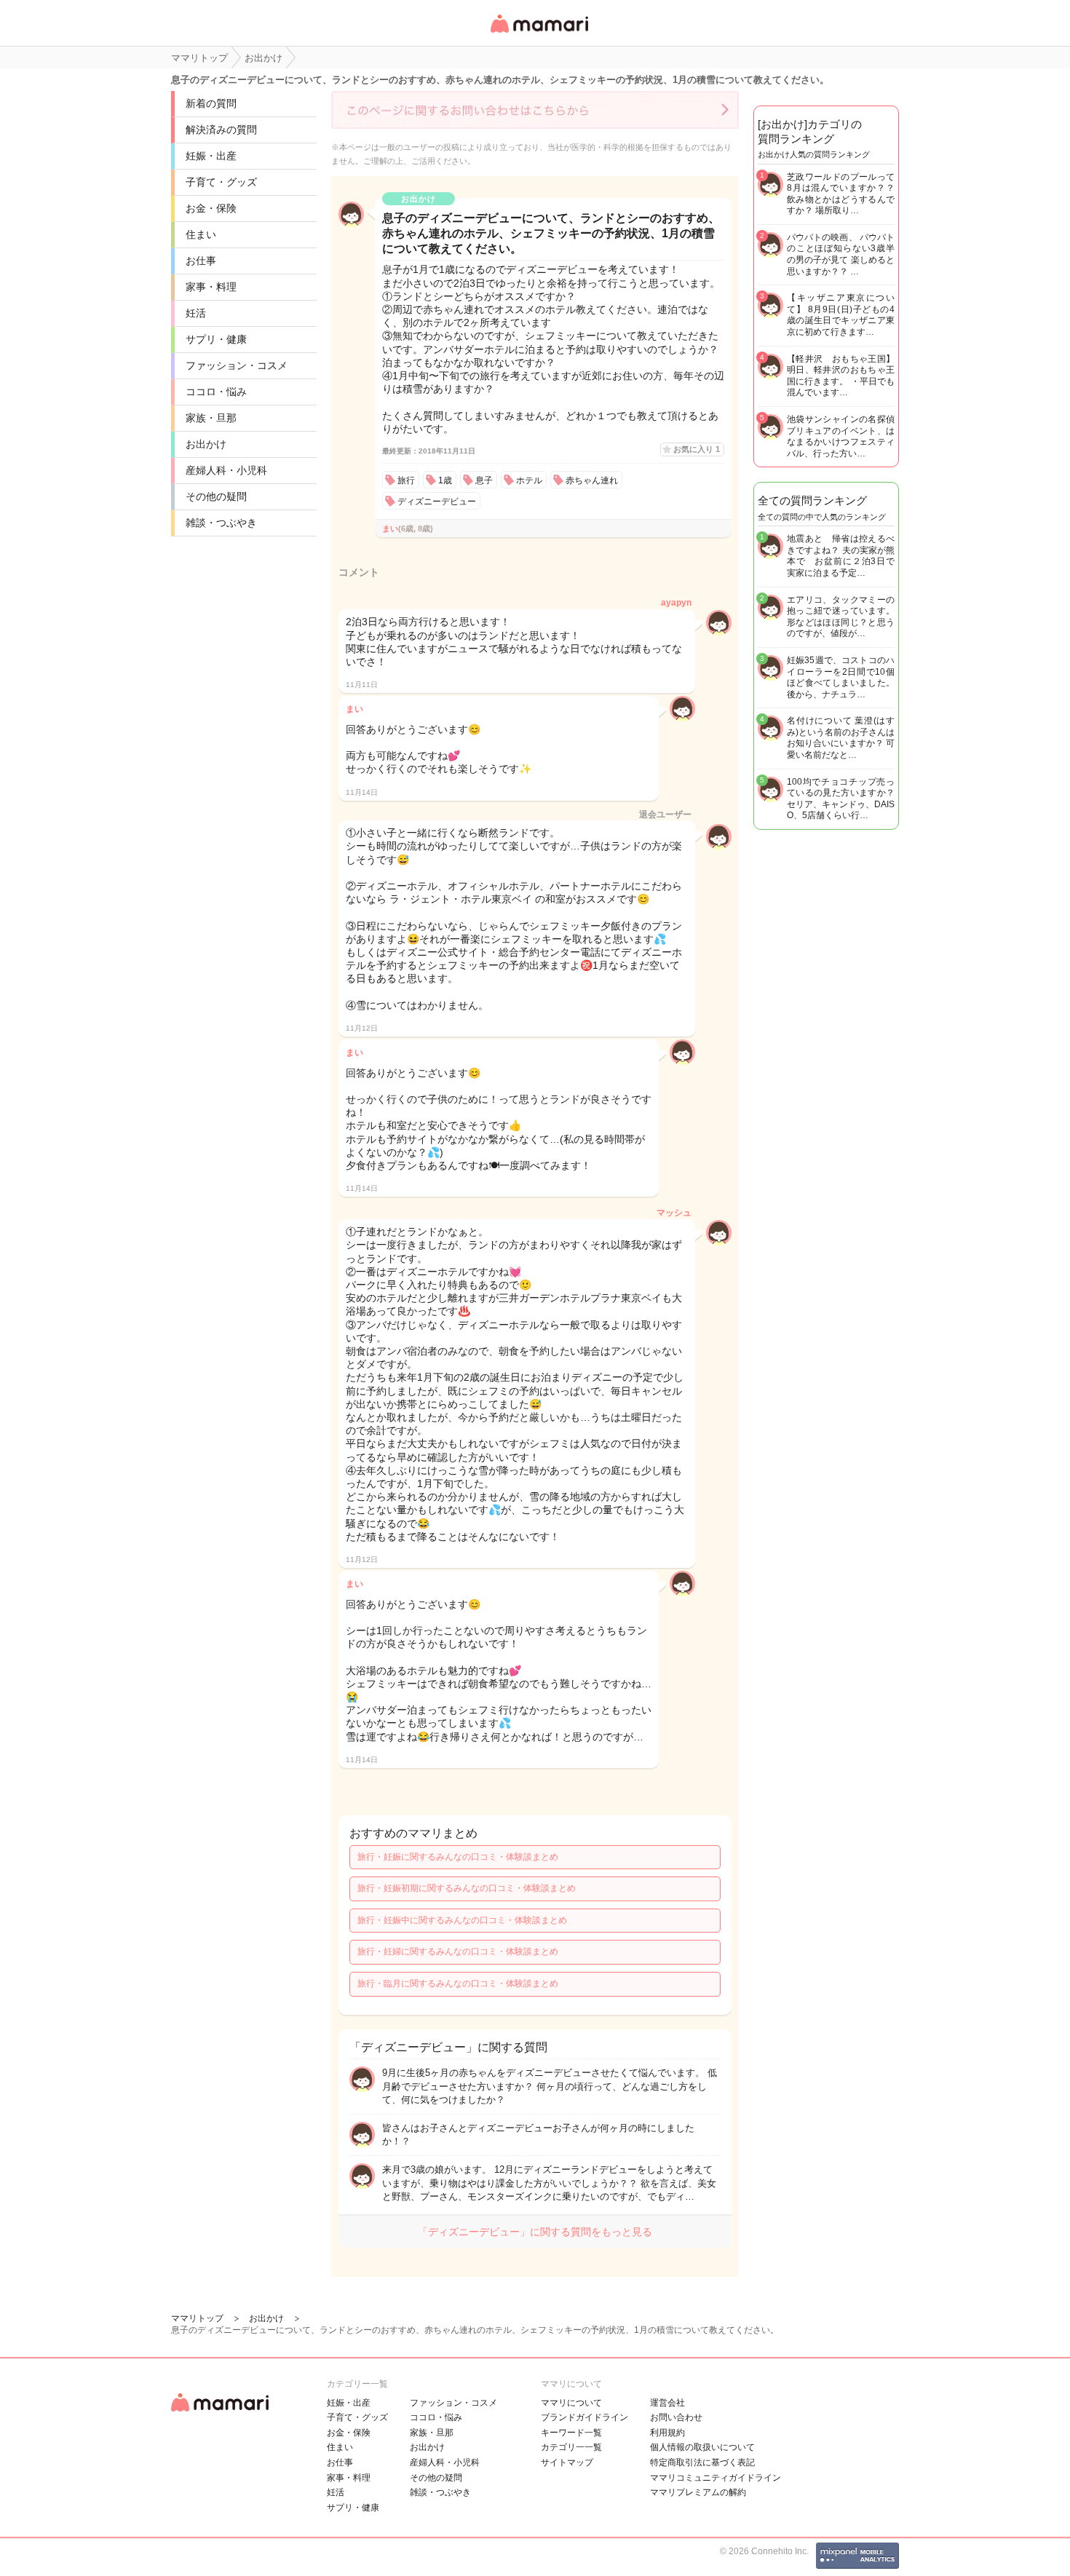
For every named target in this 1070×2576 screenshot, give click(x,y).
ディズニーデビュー (437, 502)
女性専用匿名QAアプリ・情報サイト (539, 34)
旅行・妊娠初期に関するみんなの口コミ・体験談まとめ (467, 1888)
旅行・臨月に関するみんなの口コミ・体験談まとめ (458, 1983)
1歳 (445, 480)
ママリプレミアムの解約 (698, 2492)
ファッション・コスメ (237, 365)
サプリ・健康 (216, 339)
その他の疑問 (216, 496)
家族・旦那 (211, 418)
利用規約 (667, 2433)
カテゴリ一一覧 (571, 2447)
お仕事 (201, 261)
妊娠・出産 (211, 156)
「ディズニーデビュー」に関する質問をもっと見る (535, 2232)
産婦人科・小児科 (226, 470)
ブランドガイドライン (584, 2417)
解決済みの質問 (221, 130)
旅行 (406, 480)
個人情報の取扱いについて (702, 2447)
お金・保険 (211, 208)
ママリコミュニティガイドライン (716, 2478)
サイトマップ (567, 2462)
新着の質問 (211, 103)
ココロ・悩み (216, 392)
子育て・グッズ (221, 182)
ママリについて (571, 2403)
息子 (484, 480)
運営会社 (667, 2403)
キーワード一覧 (571, 2433)
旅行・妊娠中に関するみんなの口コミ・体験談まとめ (462, 1920)
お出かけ (206, 444)
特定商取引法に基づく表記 (702, 2462)
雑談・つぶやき (221, 523)
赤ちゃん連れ (592, 480)
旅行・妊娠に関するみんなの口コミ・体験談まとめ (458, 1857)
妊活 (196, 313)
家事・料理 (211, 287)
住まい (201, 234)
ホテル (529, 480)
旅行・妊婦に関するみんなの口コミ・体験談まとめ (458, 1951)
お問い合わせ (676, 2417)
